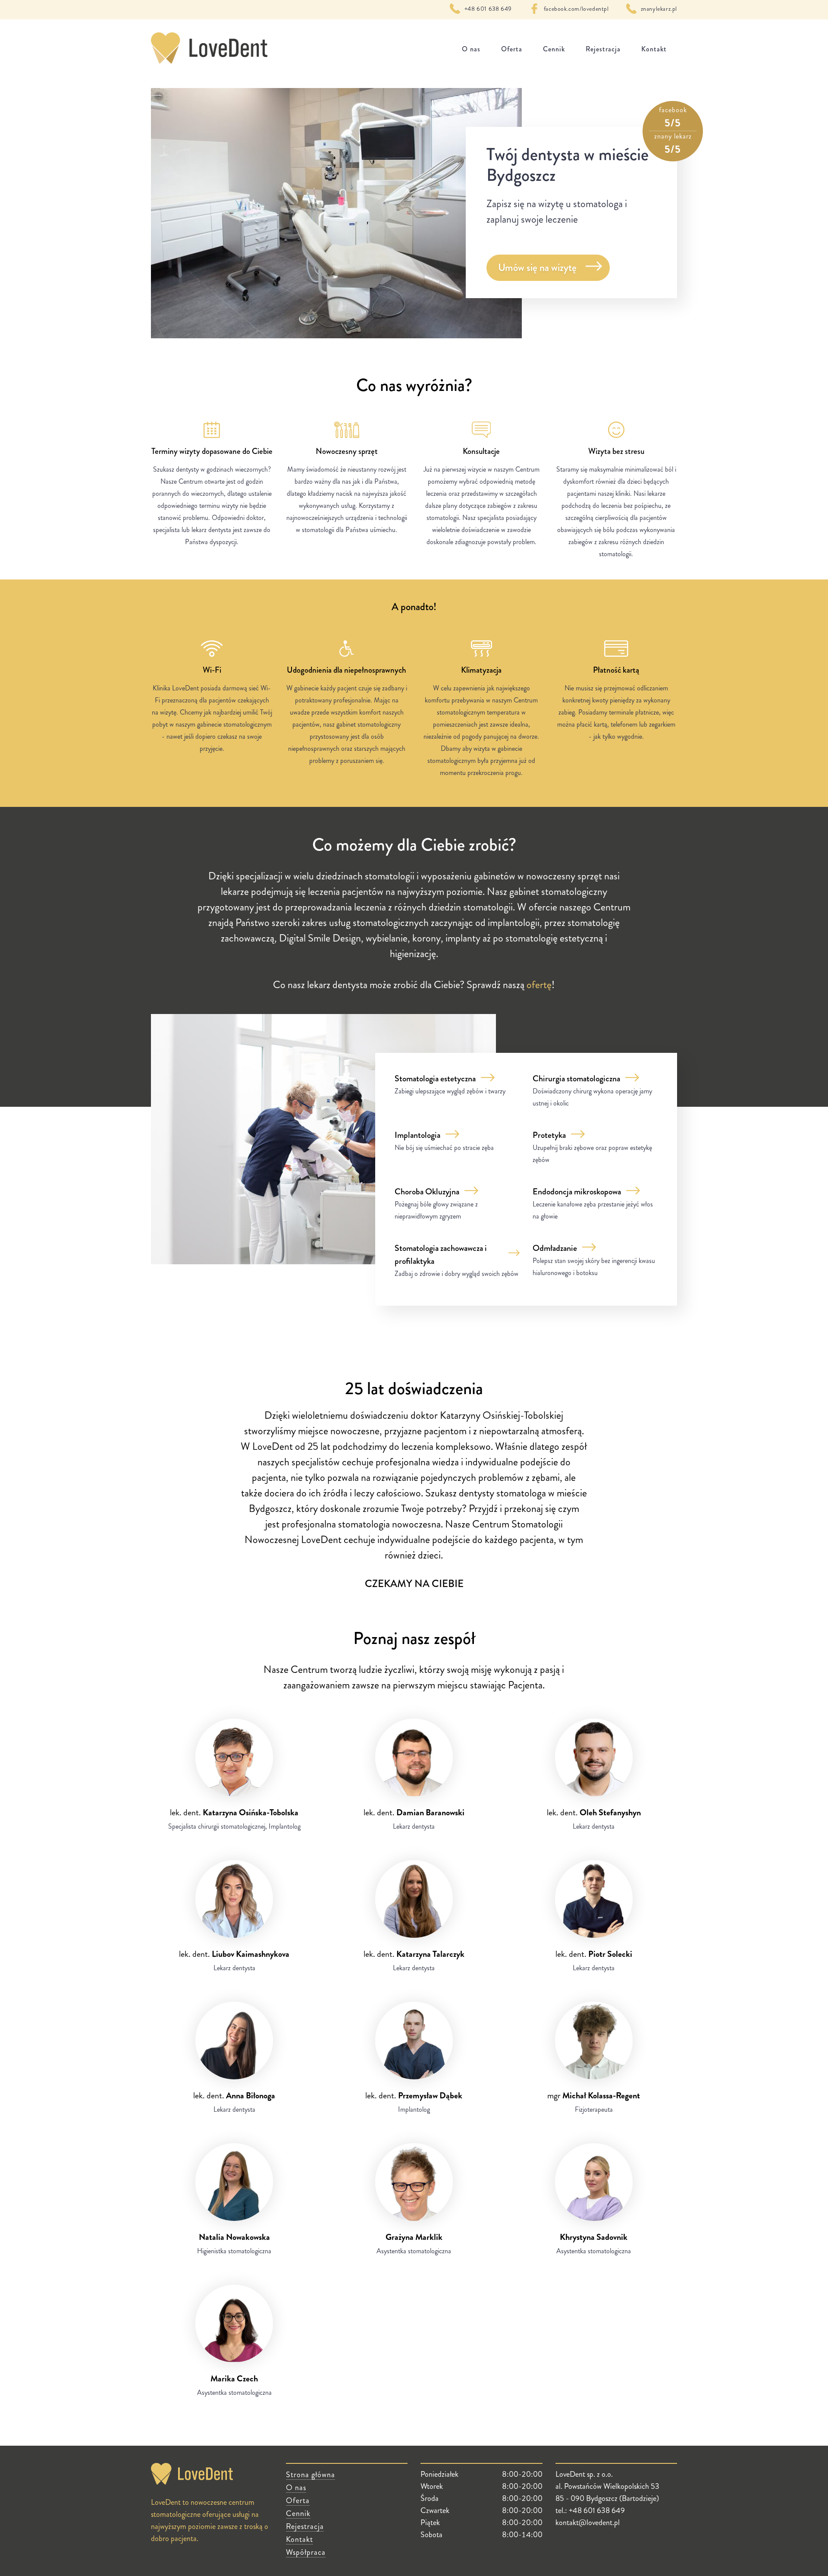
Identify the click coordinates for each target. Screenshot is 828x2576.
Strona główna (310, 2475)
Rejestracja (603, 49)
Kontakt (654, 49)
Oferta (512, 49)
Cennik (554, 49)
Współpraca (306, 2552)
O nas (471, 49)
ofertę (539, 985)
